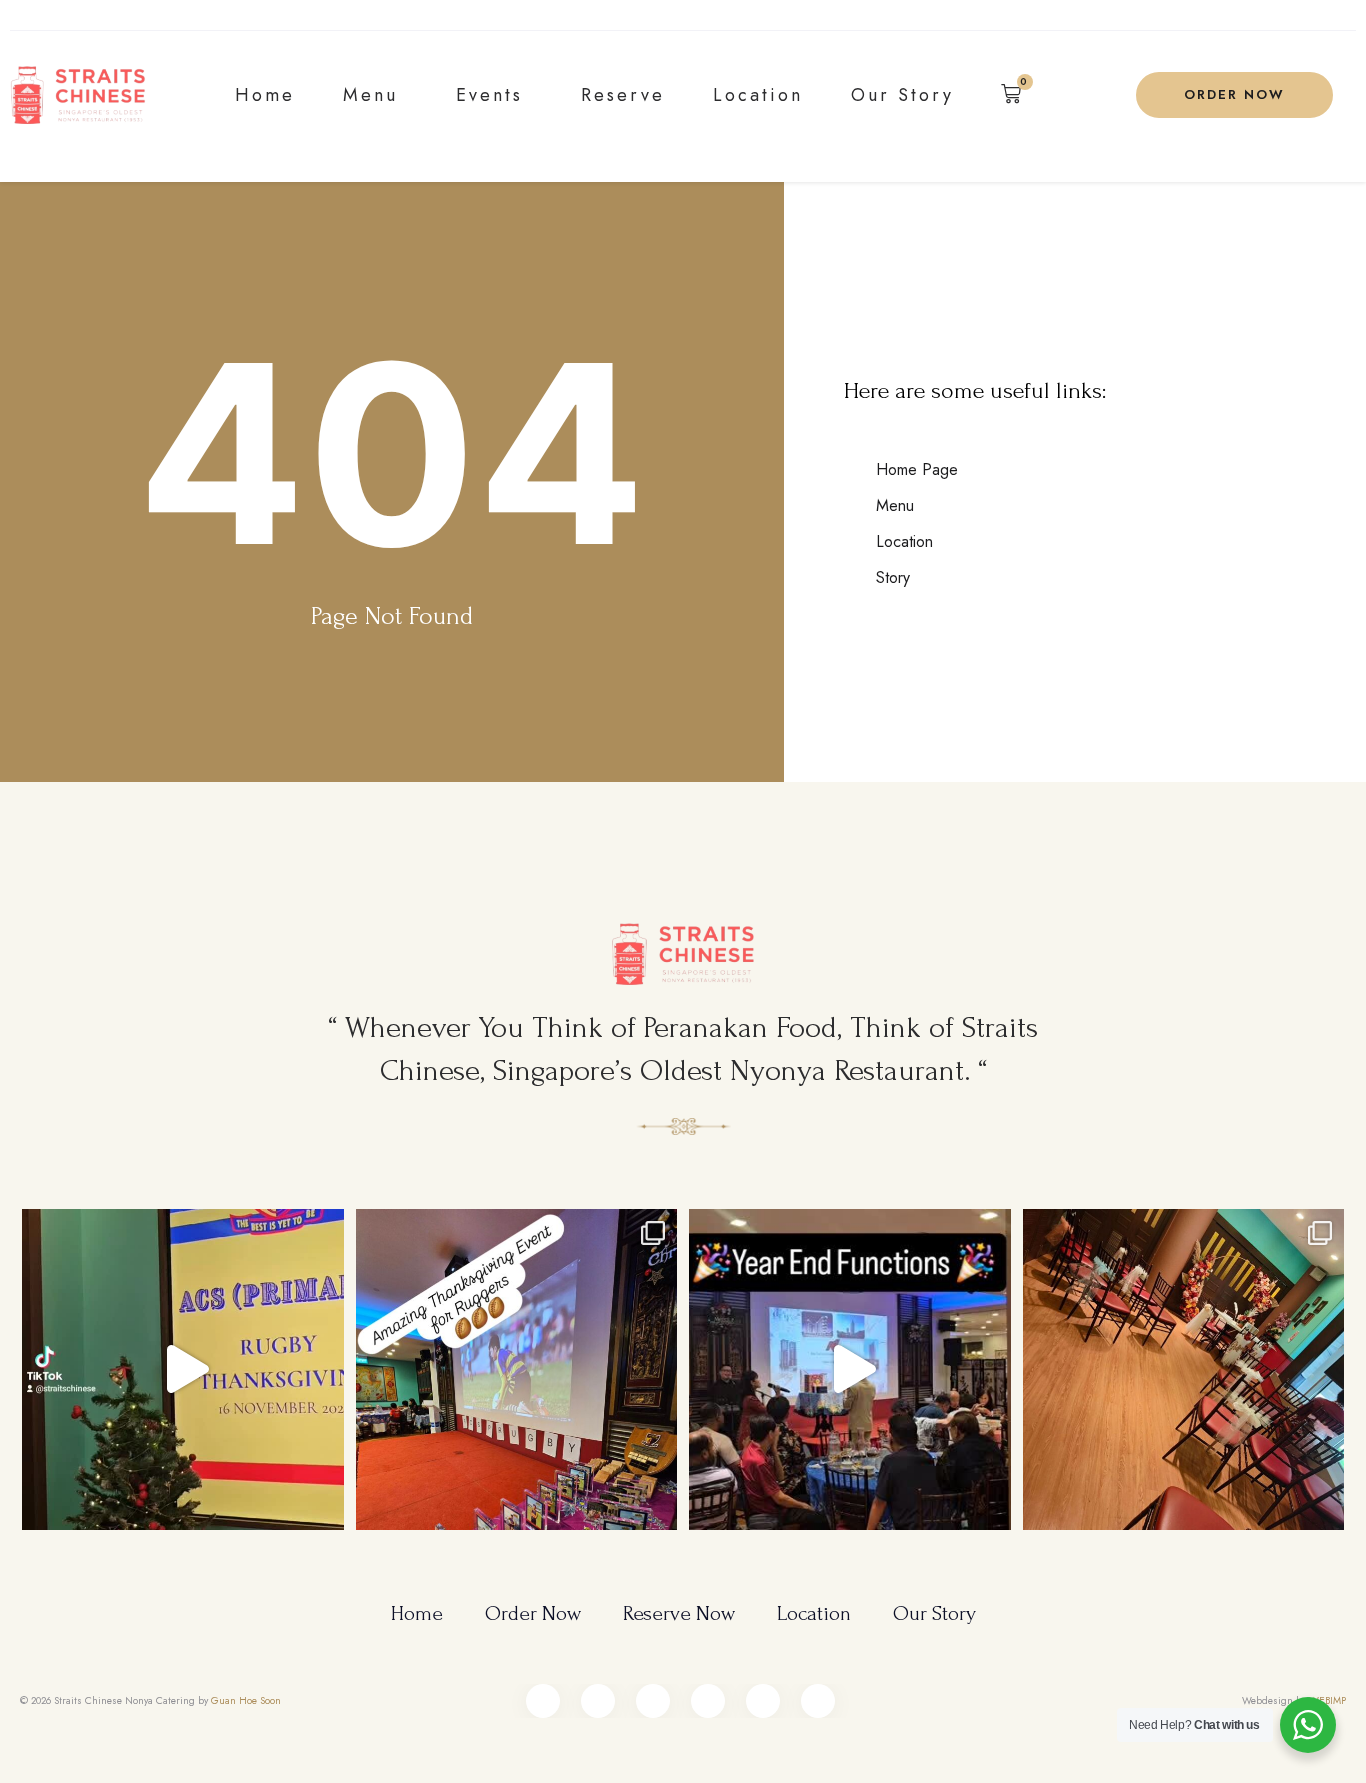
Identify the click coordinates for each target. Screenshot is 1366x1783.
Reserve (623, 95)
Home (265, 95)
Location (758, 95)
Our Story (902, 95)
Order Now (533, 1613)
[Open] (183, 1370)
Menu (370, 95)
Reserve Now (679, 1613)
